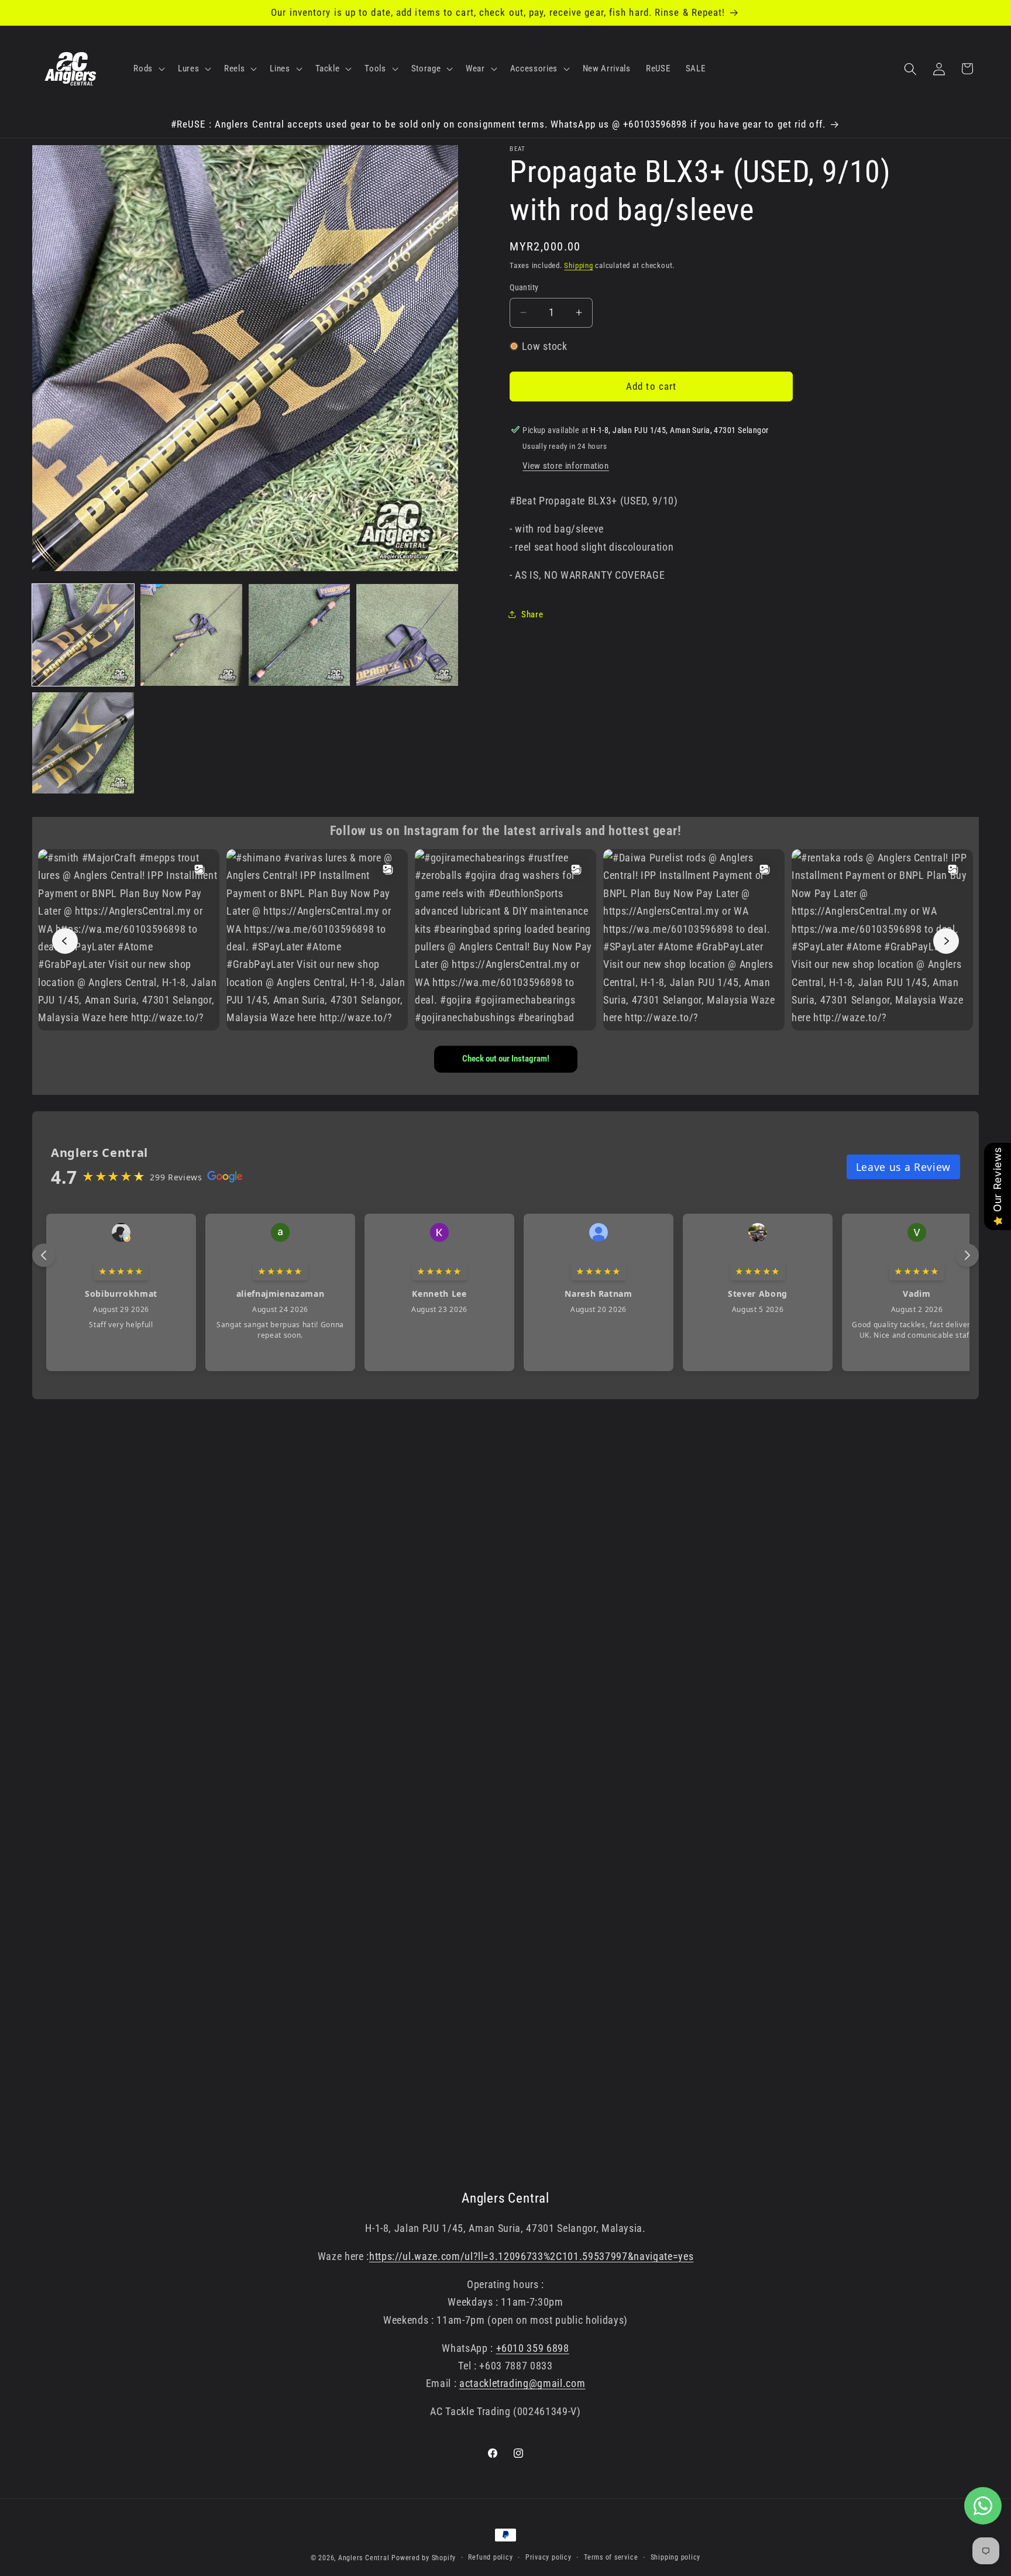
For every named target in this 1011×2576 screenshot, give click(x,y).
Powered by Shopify (424, 2558)
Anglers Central (364, 2558)
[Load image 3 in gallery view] (300, 635)
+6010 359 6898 (533, 2348)
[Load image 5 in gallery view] (83, 743)
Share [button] (532, 614)
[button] (148, 69)
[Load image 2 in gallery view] (191, 635)
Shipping (578, 265)
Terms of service (611, 2557)
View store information (566, 466)
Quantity (524, 287)
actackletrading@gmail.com (522, 2384)
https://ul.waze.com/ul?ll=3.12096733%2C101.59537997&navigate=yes (531, 2256)
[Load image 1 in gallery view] (83, 635)
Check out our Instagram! (506, 1059)
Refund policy (490, 2557)
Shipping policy (676, 2557)
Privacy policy (549, 2557)
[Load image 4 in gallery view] (407, 635)
